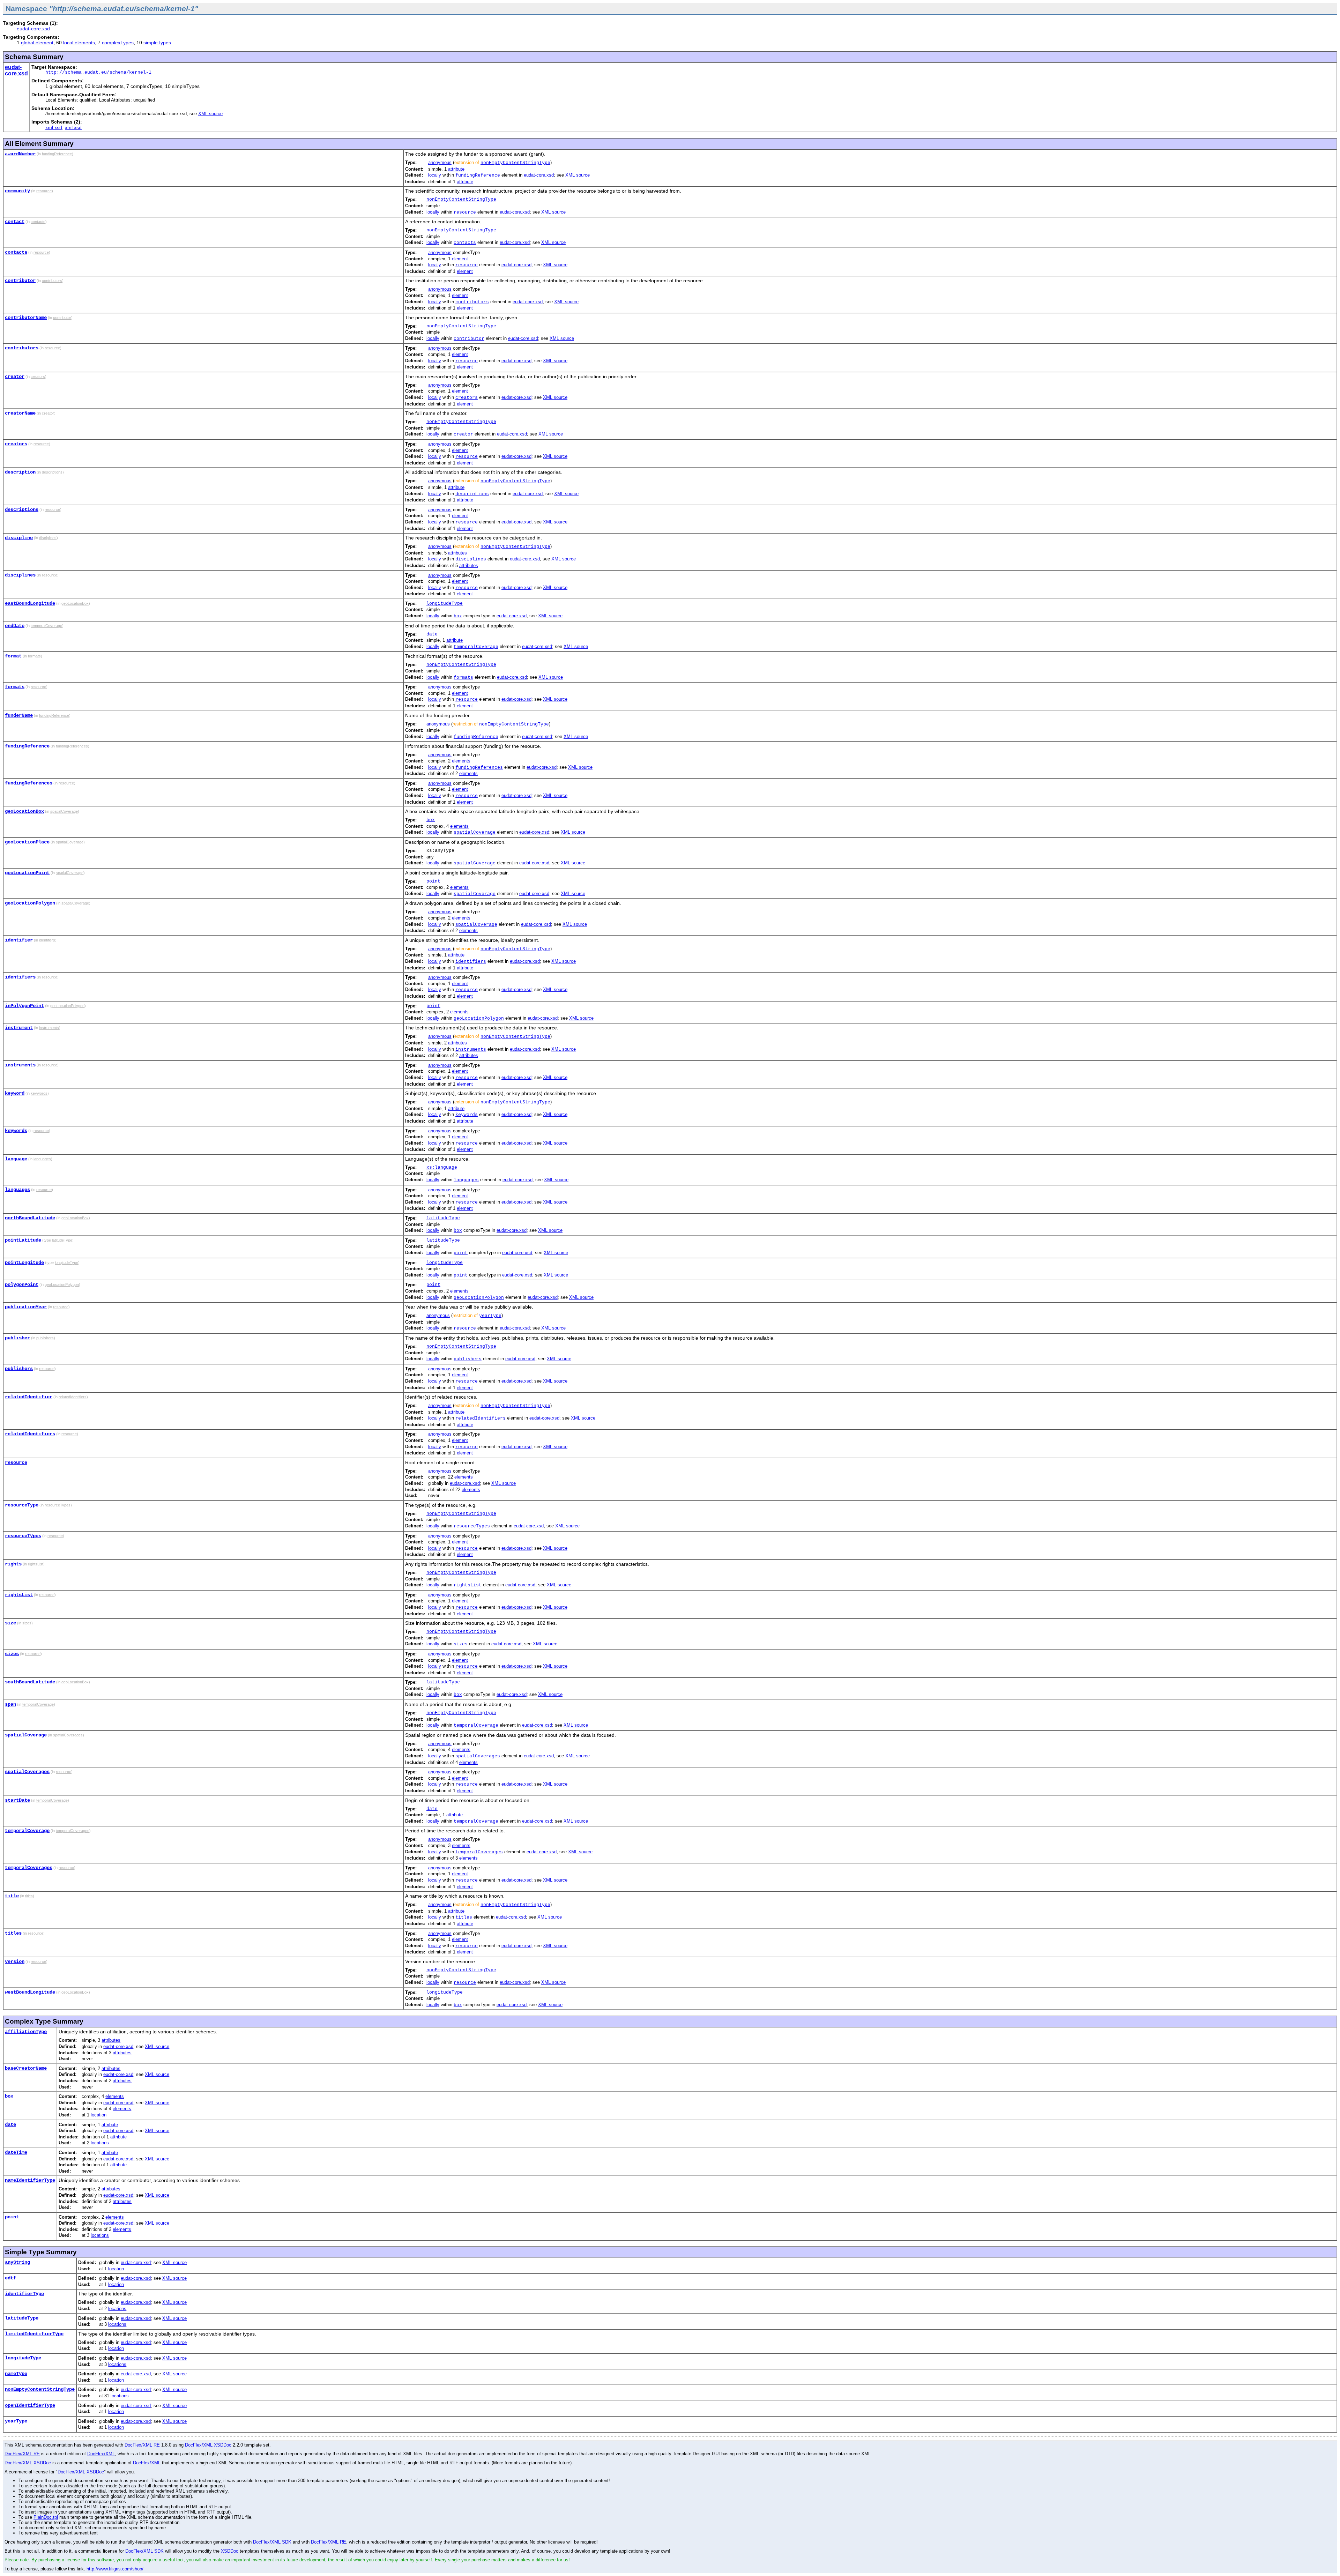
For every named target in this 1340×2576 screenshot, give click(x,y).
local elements (79, 43)
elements (461, 761)
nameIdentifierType (30, 2180)
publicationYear (26, 1307)
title (12, 1896)
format (13, 656)
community (17, 191)
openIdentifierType (30, 2405)
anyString (17, 2262)
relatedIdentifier (29, 1397)
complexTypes (118, 43)
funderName (19, 715)
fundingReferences (479, 768)
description (20, 472)
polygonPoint (22, 1285)
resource (465, 212)
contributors (472, 302)
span (10, 1704)
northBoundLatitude (30, 1218)
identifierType (24, 2294)
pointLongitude (24, 1263)
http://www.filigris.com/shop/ (115, 2569)
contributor (20, 281)
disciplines (471, 559)
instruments (471, 1049)
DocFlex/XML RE (142, 2445)
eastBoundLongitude (30, 603)
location (99, 2115)
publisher (17, 1338)
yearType (490, 1316)
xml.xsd (54, 127)
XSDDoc (230, 2551)
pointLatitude (23, 1240)
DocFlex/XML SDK (272, 2542)
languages (466, 1180)
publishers (468, 1359)
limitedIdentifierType (34, 2334)
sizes (461, 1644)
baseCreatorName (26, 2068)
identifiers (471, 962)
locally (435, 175)
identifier (19, 940)
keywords (467, 1115)
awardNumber (20, 154)
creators (467, 398)
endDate (15, 626)
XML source (210, 114)
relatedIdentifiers (481, 1418)
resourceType (22, 1505)
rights (13, 1564)
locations (100, 2143)
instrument (19, 1028)
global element (37, 43)
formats (463, 677)
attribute (456, 169)
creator (15, 377)
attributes (457, 553)
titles (464, 1917)
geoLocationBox (24, 811)
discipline (19, 538)
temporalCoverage (476, 647)
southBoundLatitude (30, 1682)
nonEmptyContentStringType (515, 163)
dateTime (16, 2152)
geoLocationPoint (27, 873)
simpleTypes (157, 43)
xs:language (442, 1167)
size (10, 1623)
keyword (15, 1093)
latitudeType (443, 1218)
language (16, 1159)
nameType (16, 2374)
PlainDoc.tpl (46, 2517)
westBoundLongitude (30, 1992)
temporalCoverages (479, 1852)
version (15, 1961)
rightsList (468, 1585)
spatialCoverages (478, 1756)
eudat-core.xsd (33, 29)
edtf (10, 2278)
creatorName (20, 413)
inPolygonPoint (24, 1006)
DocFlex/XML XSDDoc (208, 2445)
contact (15, 222)
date (432, 634)
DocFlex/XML (101, 2454)
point (433, 881)
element (460, 259)
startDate (17, 1800)
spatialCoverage (475, 832)
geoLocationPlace (27, 842)
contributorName (26, 318)
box (458, 616)
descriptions (472, 494)
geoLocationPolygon (30, 903)
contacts (465, 243)
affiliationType (26, 2032)
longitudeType (445, 604)
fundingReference (478, 175)
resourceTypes (472, 1526)
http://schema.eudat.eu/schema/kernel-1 (98, 72)
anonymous (440, 162)
